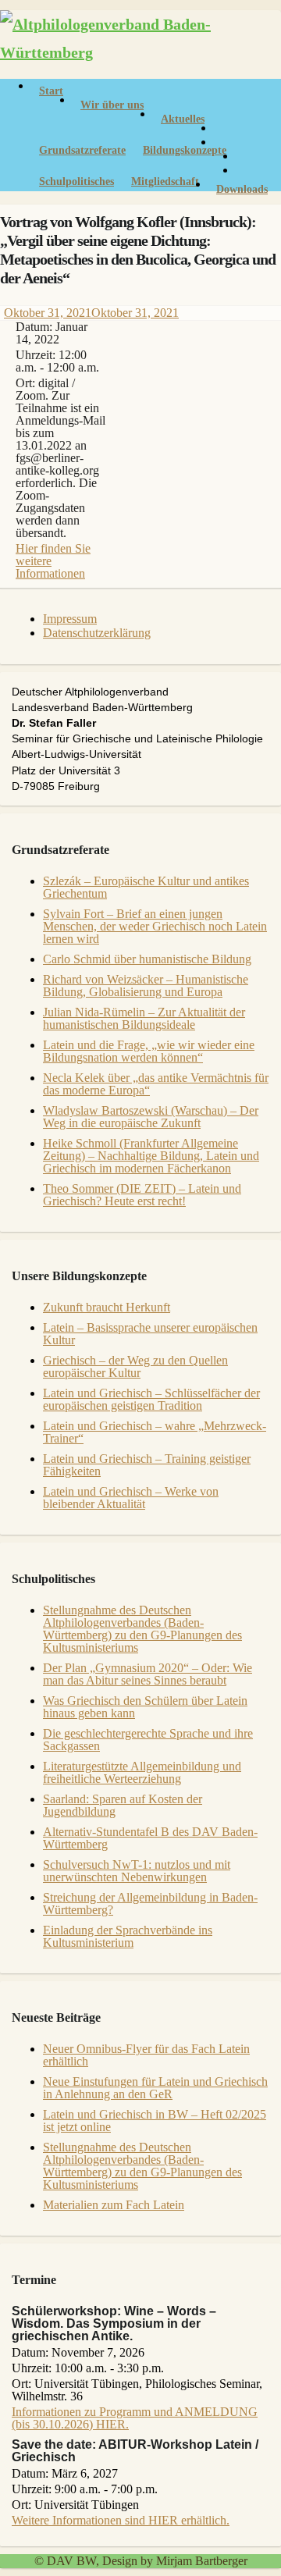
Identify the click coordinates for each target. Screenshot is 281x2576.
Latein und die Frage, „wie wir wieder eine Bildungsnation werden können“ (149, 1051)
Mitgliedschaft (165, 181)
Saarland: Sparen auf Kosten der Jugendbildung (123, 1805)
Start (51, 91)
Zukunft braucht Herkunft (107, 1307)
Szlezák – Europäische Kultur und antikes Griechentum (146, 887)
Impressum (70, 619)
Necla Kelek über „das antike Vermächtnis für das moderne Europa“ (156, 1084)
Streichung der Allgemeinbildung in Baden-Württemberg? (150, 1904)
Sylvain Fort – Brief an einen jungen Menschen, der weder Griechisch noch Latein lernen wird (155, 926)
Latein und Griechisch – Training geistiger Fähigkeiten (147, 1465)
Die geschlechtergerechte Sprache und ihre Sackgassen (148, 1740)
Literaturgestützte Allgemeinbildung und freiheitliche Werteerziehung (142, 1772)
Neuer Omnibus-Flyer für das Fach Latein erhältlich (146, 2055)
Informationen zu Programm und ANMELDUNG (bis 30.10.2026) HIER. (135, 2418)
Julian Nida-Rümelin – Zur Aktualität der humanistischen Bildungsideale (144, 1018)
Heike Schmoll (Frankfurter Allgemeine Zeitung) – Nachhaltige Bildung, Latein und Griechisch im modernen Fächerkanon (151, 1156)
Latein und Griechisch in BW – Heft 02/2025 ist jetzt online (155, 2121)
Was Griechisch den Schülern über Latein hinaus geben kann (145, 1707)
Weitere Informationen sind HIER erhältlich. (121, 2520)
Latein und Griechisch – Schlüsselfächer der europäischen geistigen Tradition (151, 1399)
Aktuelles (183, 119)
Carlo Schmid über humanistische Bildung (147, 959)
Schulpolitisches (76, 181)
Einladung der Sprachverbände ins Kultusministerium (128, 1936)
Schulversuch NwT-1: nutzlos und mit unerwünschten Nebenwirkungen (137, 1871)
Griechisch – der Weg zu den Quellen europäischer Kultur (135, 1366)
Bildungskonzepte (185, 150)
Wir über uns (112, 105)
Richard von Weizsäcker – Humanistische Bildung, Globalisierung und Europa (146, 986)
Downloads (242, 189)
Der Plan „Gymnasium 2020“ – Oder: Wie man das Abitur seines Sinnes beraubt (148, 1674)
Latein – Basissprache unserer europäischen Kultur (150, 1334)
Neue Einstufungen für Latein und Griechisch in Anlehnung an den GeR (155, 2088)
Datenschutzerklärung (97, 633)
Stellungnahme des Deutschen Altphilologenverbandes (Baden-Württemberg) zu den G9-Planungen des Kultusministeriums (142, 1629)
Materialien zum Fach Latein (114, 2205)
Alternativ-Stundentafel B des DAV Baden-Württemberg (150, 1838)
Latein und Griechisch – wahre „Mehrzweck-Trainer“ (155, 1432)
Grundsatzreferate (82, 150)
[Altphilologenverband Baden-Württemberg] (140, 52)
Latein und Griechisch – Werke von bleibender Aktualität (131, 1498)
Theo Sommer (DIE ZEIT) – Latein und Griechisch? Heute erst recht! (142, 1195)
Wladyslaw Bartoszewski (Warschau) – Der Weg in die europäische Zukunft (151, 1117)
